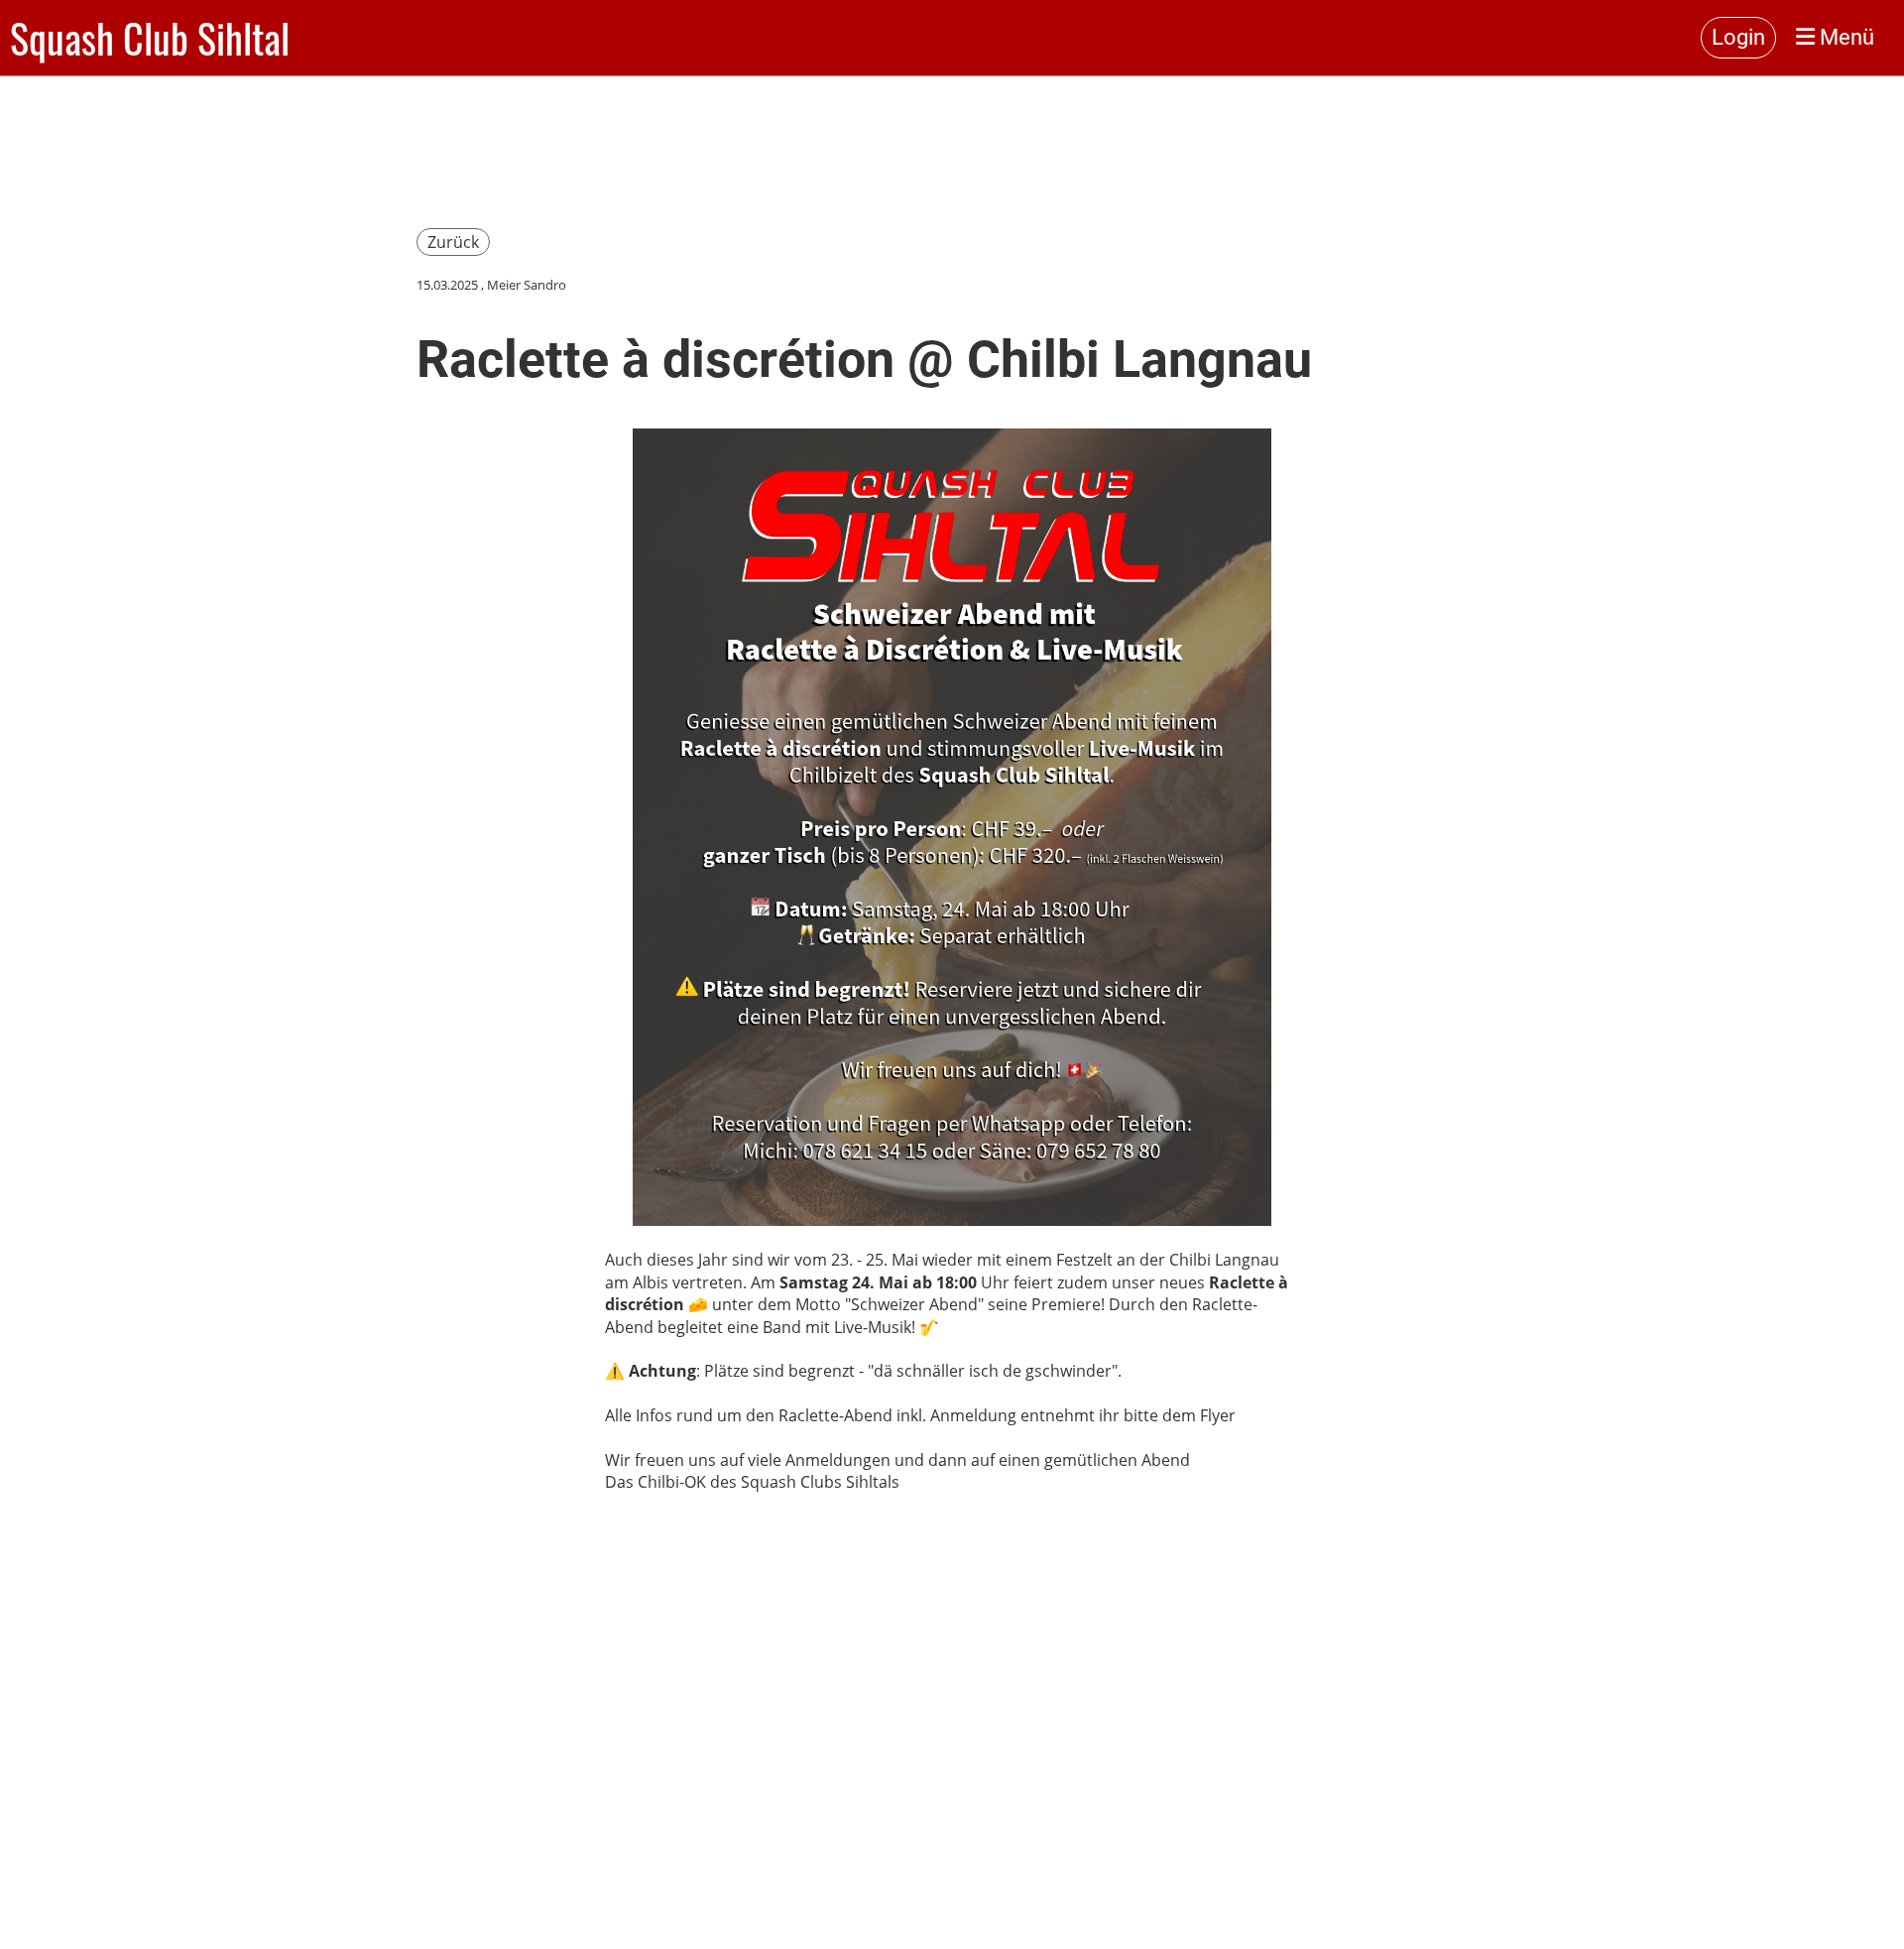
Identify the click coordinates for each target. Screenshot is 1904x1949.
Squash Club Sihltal (150, 38)
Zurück (453, 242)
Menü (1844, 37)
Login (1738, 37)
